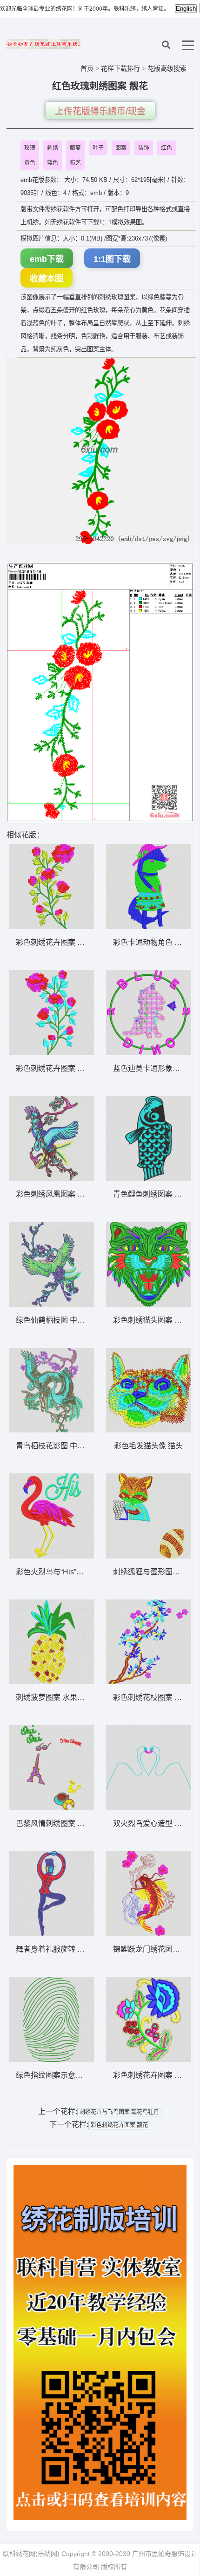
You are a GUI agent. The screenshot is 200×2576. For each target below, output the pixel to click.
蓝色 (53, 163)
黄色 (30, 163)
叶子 (98, 148)
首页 (87, 68)
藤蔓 (75, 148)
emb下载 (47, 259)
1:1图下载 (112, 259)
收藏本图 (47, 279)
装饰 (144, 148)
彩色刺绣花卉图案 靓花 (119, 2125)
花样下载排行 (121, 68)
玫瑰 (30, 148)
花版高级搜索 (167, 68)
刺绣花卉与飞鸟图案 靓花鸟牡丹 (119, 2112)
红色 (167, 148)
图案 (121, 148)
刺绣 (53, 148)
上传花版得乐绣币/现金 (100, 111)
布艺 (75, 163)
